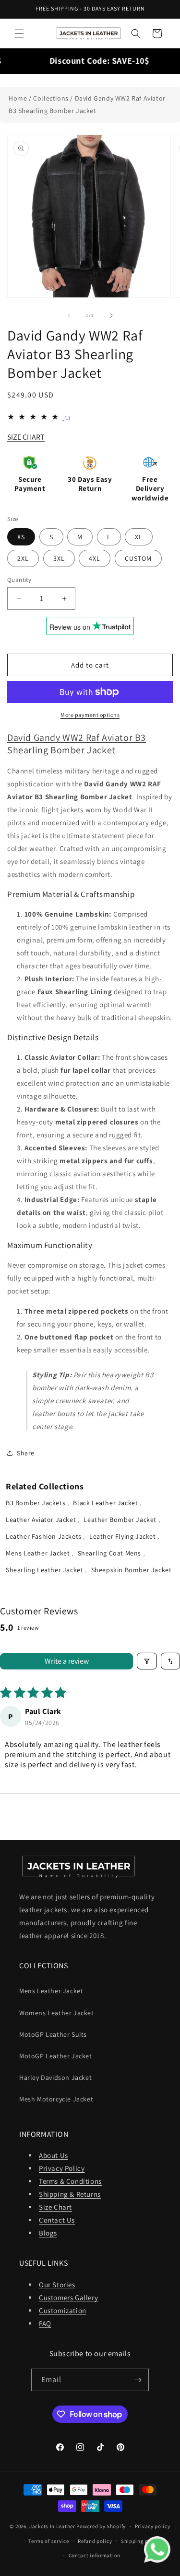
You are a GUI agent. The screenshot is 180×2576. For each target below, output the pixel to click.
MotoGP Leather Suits (53, 2034)
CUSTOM (138, 558)
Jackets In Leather (52, 2526)
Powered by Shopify (101, 2526)
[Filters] (147, 1661)
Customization (63, 2310)
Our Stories (57, 2285)
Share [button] (26, 1453)
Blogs (48, 2233)
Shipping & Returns (70, 2194)
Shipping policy (141, 2541)
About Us (54, 2155)
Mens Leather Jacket (39, 1553)
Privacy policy (153, 2526)
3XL (59, 558)
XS (21, 537)
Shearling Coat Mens (110, 1553)
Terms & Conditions (70, 2181)
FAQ (45, 2323)
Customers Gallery (68, 2298)
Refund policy (95, 2541)
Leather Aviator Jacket (42, 1520)
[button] (19, 34)
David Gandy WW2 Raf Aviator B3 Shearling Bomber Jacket (77, 744)
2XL (23, 558)
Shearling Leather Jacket (45, 1570)
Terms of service (48, 2541)
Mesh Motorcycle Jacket (56, 2099)
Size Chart (55, 2207)
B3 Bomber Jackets (36, 1503)
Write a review (67, 1661)
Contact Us (57, 2220)
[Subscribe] (138, 2380)
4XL (95, 558)
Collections (51, 98)
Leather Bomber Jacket (121, 1520)
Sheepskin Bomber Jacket (132, 1570)
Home (18, 98)
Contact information (95, 2555)
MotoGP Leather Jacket (56, 2056)
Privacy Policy (62, 2168)
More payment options (90, 715)
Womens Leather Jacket (57, 2013)
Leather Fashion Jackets (44, 1536)
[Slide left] (69, 316)
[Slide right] (111, 316)
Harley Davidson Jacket (55, 2077)
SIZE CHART (26, 437)
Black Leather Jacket (106, 1503)
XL (139, 537)
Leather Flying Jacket (123, 1536)
